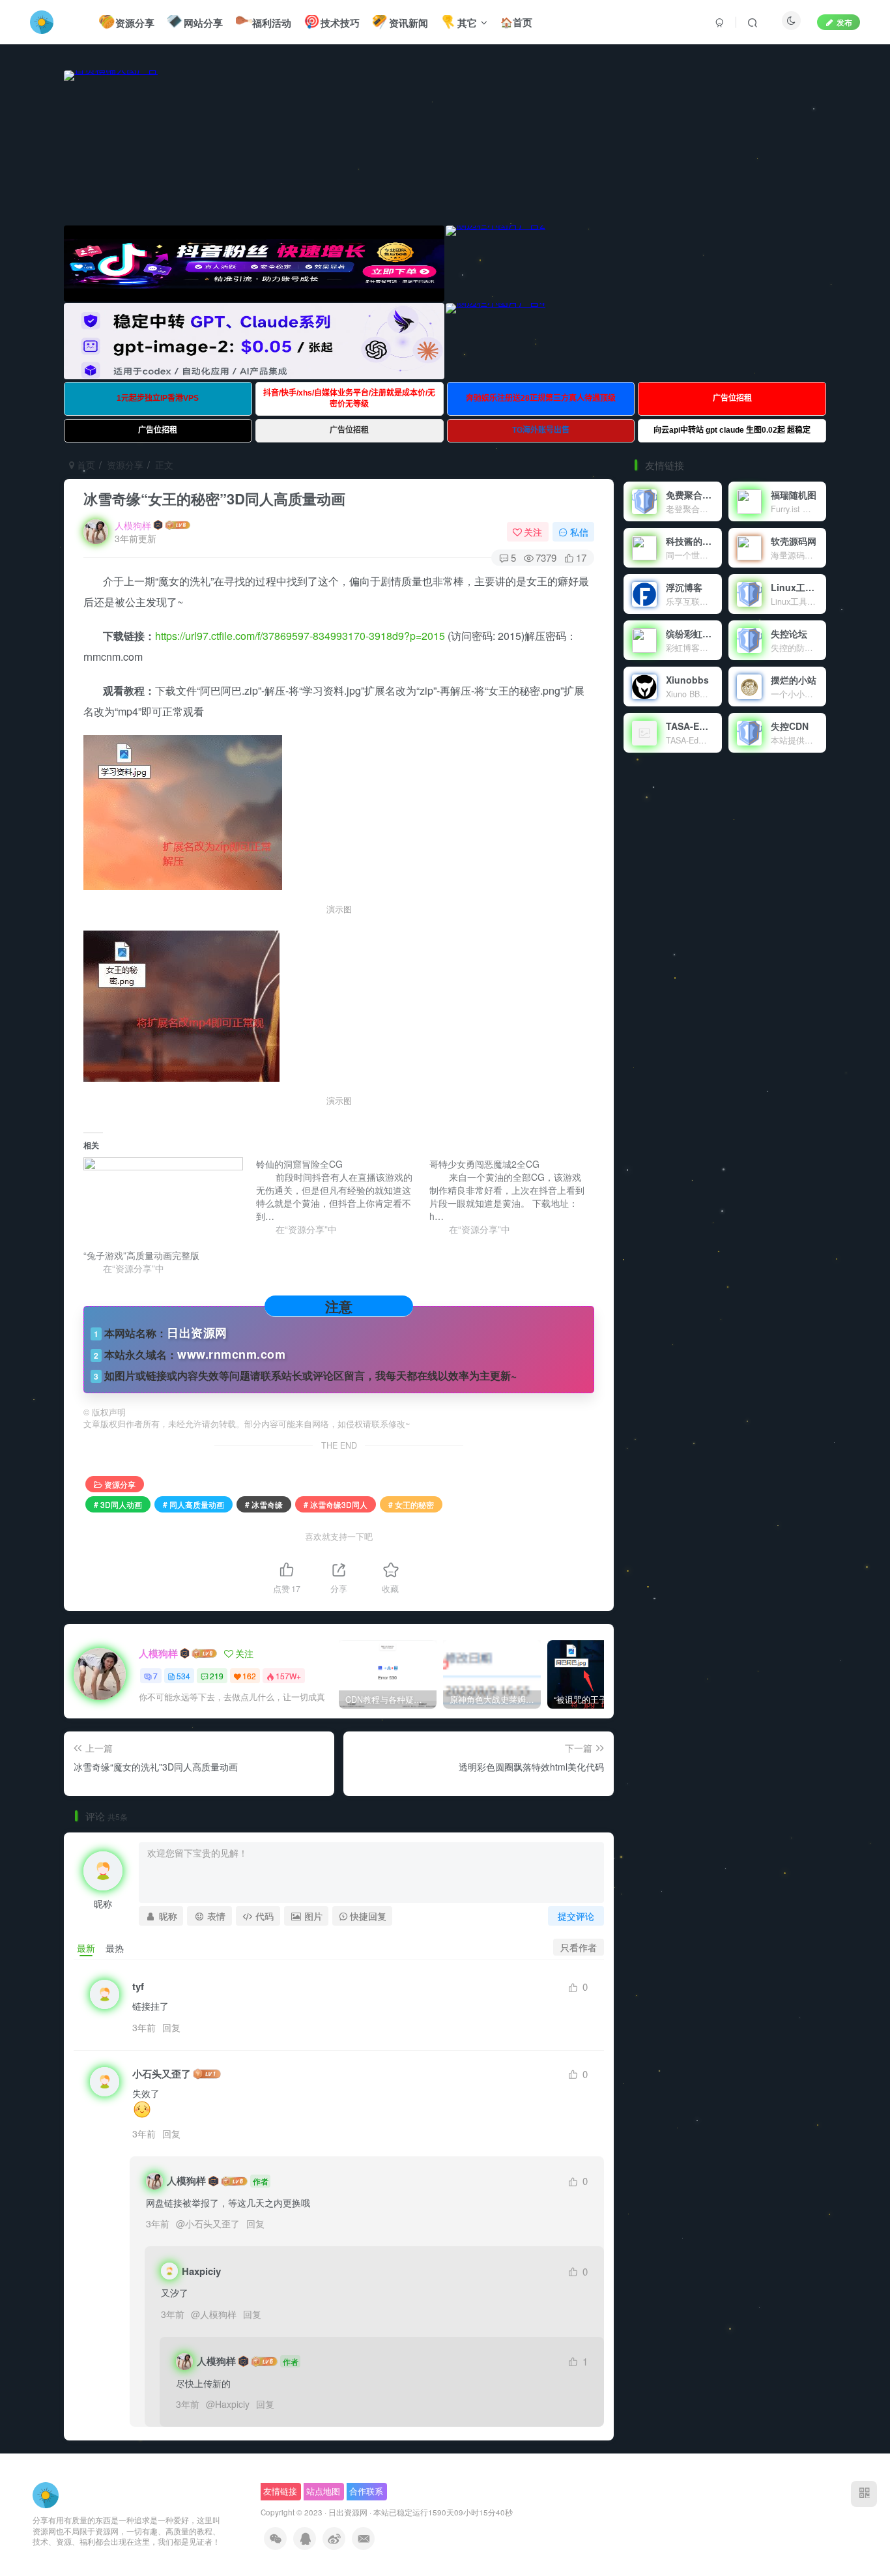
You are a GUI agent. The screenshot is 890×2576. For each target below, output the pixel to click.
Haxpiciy (232, 2404)
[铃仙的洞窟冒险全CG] (342, 1196)
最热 (115, 1948)
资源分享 (125, 465)
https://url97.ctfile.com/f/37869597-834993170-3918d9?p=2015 (300, 636)
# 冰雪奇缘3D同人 (336, 1504)
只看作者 (579, 1947)
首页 (85, 465)
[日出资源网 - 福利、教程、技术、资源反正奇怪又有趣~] (46, 2494)
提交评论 (576, 1916)
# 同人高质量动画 (194, 1504)
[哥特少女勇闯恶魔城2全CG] (516, 1196)
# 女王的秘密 (411, 1504)
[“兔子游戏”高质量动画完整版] (163, 1203)
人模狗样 (133, 525)
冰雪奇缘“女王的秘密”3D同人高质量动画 (214, 499)
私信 (579, 532)
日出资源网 (348, 2512)
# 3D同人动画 (118, 1504)
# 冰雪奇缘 (264, 1504)
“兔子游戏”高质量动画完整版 (141, 1255)
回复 (171, 2027)
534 (183, 1676)
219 (217, 1676)
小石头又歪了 (162, 2074)
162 (249, 1676)
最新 (86, 1948)
